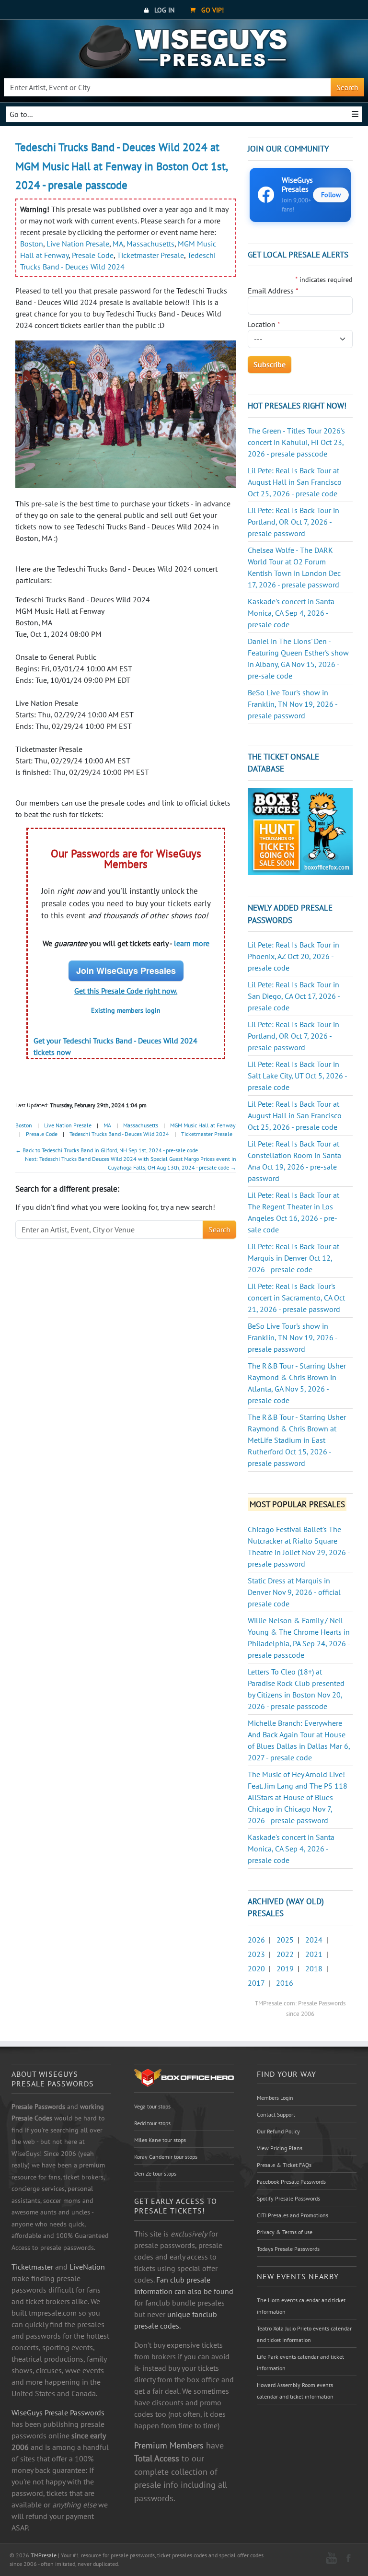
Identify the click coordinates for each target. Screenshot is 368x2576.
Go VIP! (212, 10)
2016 (285, 1983)
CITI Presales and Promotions (293, 2215)
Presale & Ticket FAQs (284, 2165)
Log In (163, 10)
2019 (285, 1968)
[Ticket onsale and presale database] (300, 831)
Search (347, 87)
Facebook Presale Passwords (291, 2182)
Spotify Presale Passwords (288, 2198)
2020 (256, 1968)
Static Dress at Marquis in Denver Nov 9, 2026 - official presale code (294, 1592)
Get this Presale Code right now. (126, 991)
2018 (314, 1968)
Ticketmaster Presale (150, 255)
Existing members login (126, 1010)
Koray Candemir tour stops (166, 2157)
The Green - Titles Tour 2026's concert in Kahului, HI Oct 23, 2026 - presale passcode (296, 442)
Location (264, 324)
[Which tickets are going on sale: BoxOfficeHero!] (184, 2077)
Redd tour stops (152, 2123)
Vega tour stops (152, 2106)
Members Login (275, 2098)
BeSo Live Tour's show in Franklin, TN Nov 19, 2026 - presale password (293, 704)
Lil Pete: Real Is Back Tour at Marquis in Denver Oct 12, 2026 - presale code (293, 1258)
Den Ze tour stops (155, 2173)
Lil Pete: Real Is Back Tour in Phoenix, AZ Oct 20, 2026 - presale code (293, 956)
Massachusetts (150, 244)
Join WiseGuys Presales (126, 971)
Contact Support (276, 2114)
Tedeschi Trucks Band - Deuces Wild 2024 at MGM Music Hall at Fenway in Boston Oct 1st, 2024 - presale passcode (121, 166)
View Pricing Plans (280, 2148)
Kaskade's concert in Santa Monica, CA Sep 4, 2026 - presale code (291, 613)
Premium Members (169, 2445)
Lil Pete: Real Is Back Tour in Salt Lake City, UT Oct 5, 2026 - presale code (297, 1076)
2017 (256, 1983)
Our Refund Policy (278, 2131)
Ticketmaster (32, 2267)
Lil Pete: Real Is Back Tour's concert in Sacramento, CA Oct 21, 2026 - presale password (296, 1298)
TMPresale (44, 2555)
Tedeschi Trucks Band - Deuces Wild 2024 (119, 1134)
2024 (314, 1940)
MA (118, 244)
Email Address (273, 291)
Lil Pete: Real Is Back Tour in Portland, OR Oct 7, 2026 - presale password (293, 522)
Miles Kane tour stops (160, 2140)
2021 (314, 1954)
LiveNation (87, 2267)
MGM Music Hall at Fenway (203, 1125)
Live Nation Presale (78, 244)
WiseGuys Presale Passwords (58, 2412)
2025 (285, 1940)
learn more (192, 943)
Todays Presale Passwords (288, 2249)
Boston (32, 244)
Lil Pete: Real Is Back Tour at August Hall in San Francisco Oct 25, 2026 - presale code (295, 482)
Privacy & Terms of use (285, 2232)
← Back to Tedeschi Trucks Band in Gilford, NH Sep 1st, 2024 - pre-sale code (107, 1150)
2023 (256, 1954)
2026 (256, 1940)
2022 (285, 1954)
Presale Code (93, 255)
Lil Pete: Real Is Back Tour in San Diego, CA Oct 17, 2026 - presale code (294, 996)
